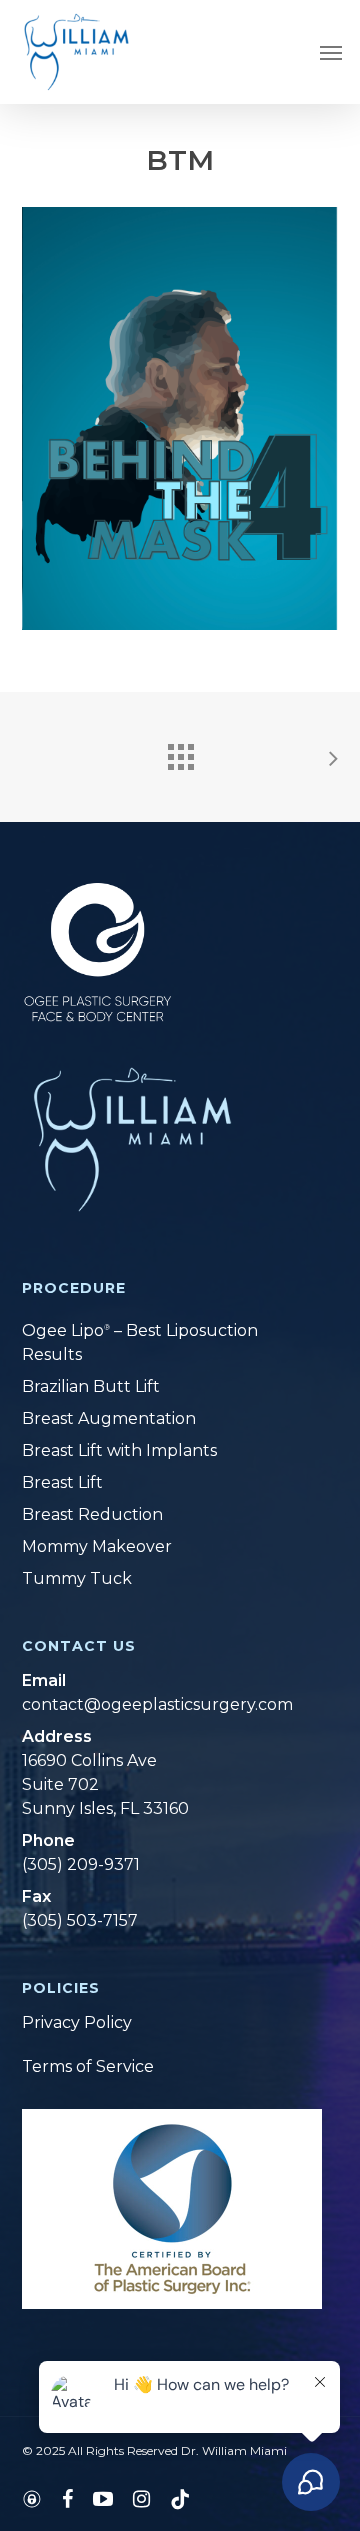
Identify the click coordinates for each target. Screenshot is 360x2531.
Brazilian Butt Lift (91, 1386)
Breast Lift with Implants (119, 1450)
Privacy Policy (77, 2022)
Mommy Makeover (97, 1546)
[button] (331, 52)
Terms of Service (88, 2066)
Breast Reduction (92, 1514)
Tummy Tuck (77, 1578)
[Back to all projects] (180, 752)
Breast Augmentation (109, 1418)
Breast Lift (62, 1482)
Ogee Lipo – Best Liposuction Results (140, 1342)
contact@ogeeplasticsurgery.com (155, 1704)
